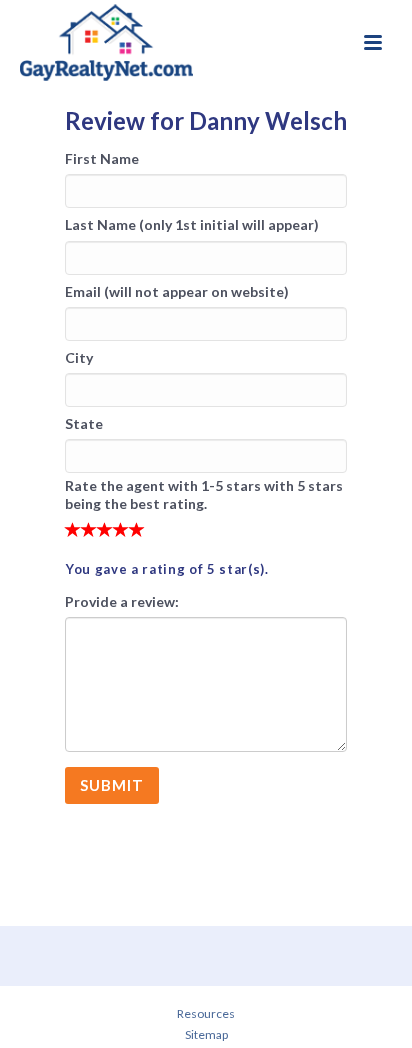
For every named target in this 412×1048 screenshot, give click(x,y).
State (84, 423)
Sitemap (206, 1034)
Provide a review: (122, 601)
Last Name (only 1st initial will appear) (192, 224)
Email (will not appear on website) (177, 291)
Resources (206, 1013)
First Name (102, 158)
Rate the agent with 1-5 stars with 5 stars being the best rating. (204, 494)
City (79, 357)
